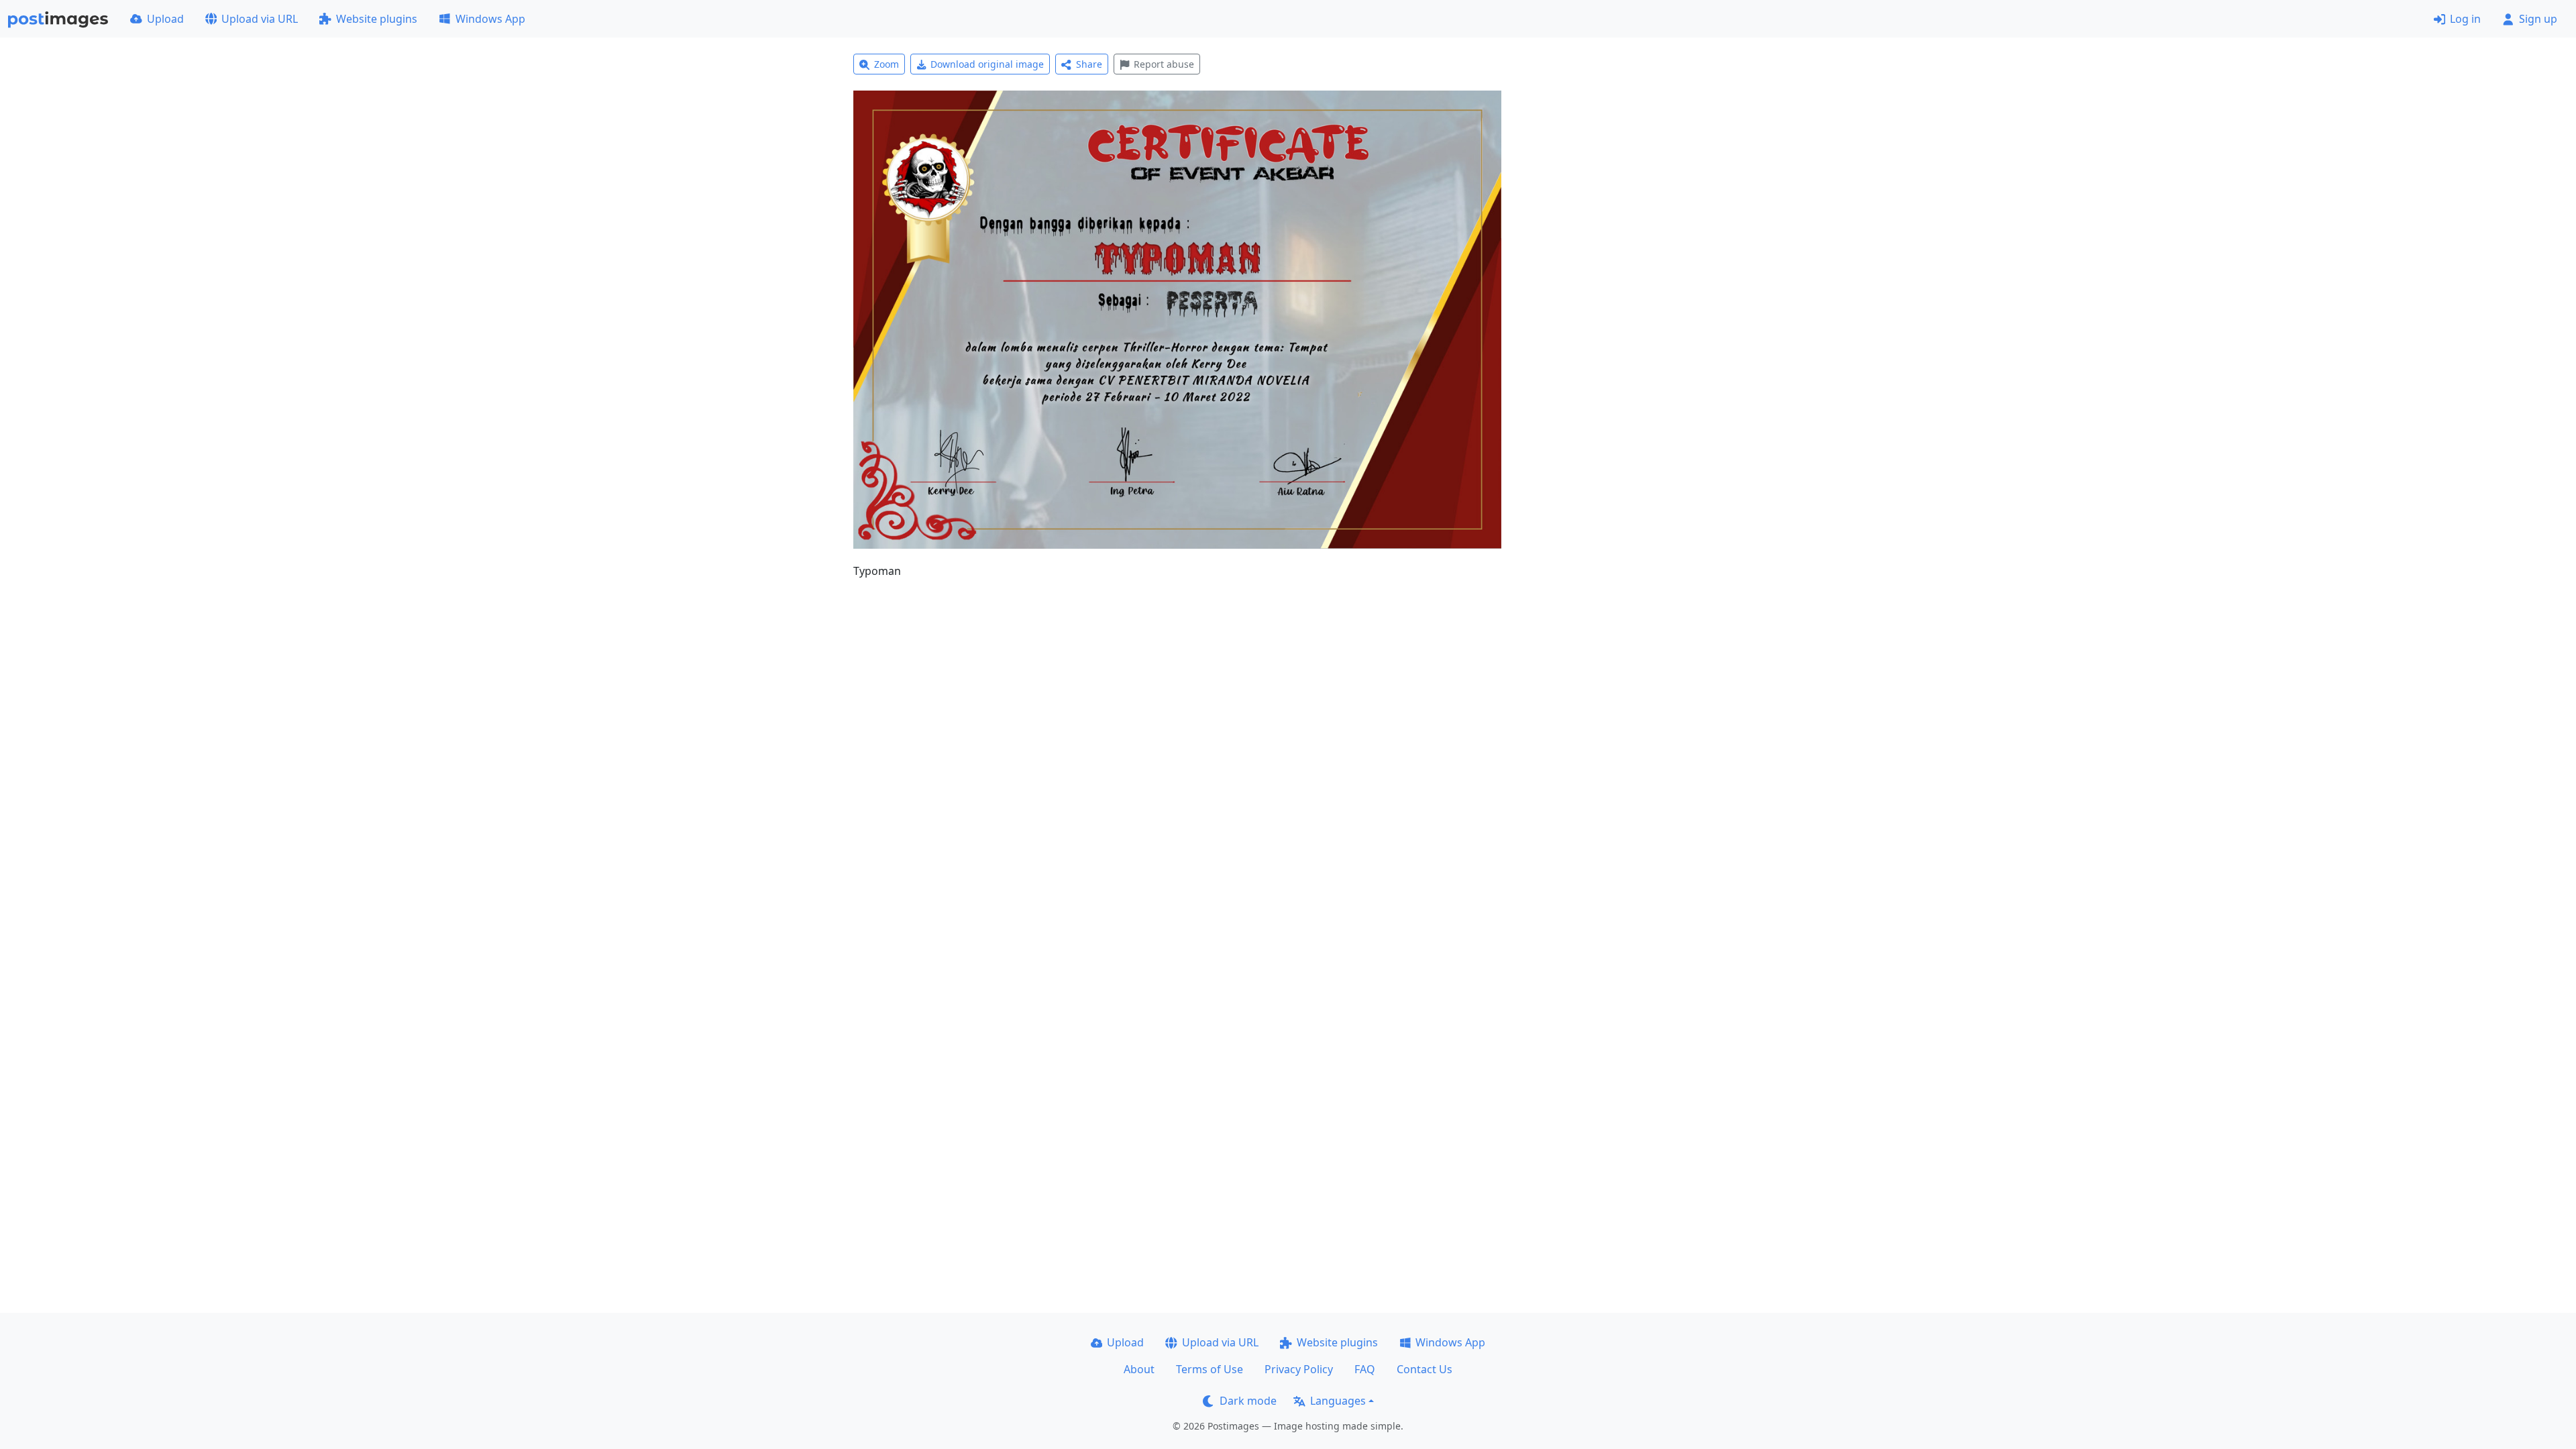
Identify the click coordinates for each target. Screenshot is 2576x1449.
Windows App (490, 19)
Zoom (887, 64)
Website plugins (377, 19)
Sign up (2538, 19)
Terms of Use (1210, 1369)
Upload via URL (260, 19)
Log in (2465, 19)
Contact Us (1425, 1369)
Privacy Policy (1299, 1369)
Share (1089, 64)
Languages (1338, 1401)
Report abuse (1164, 64)
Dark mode (1248, 1401)
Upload (165, 19)
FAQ (1365, 1369)
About (1139, 1369)
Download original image (987, 64)
